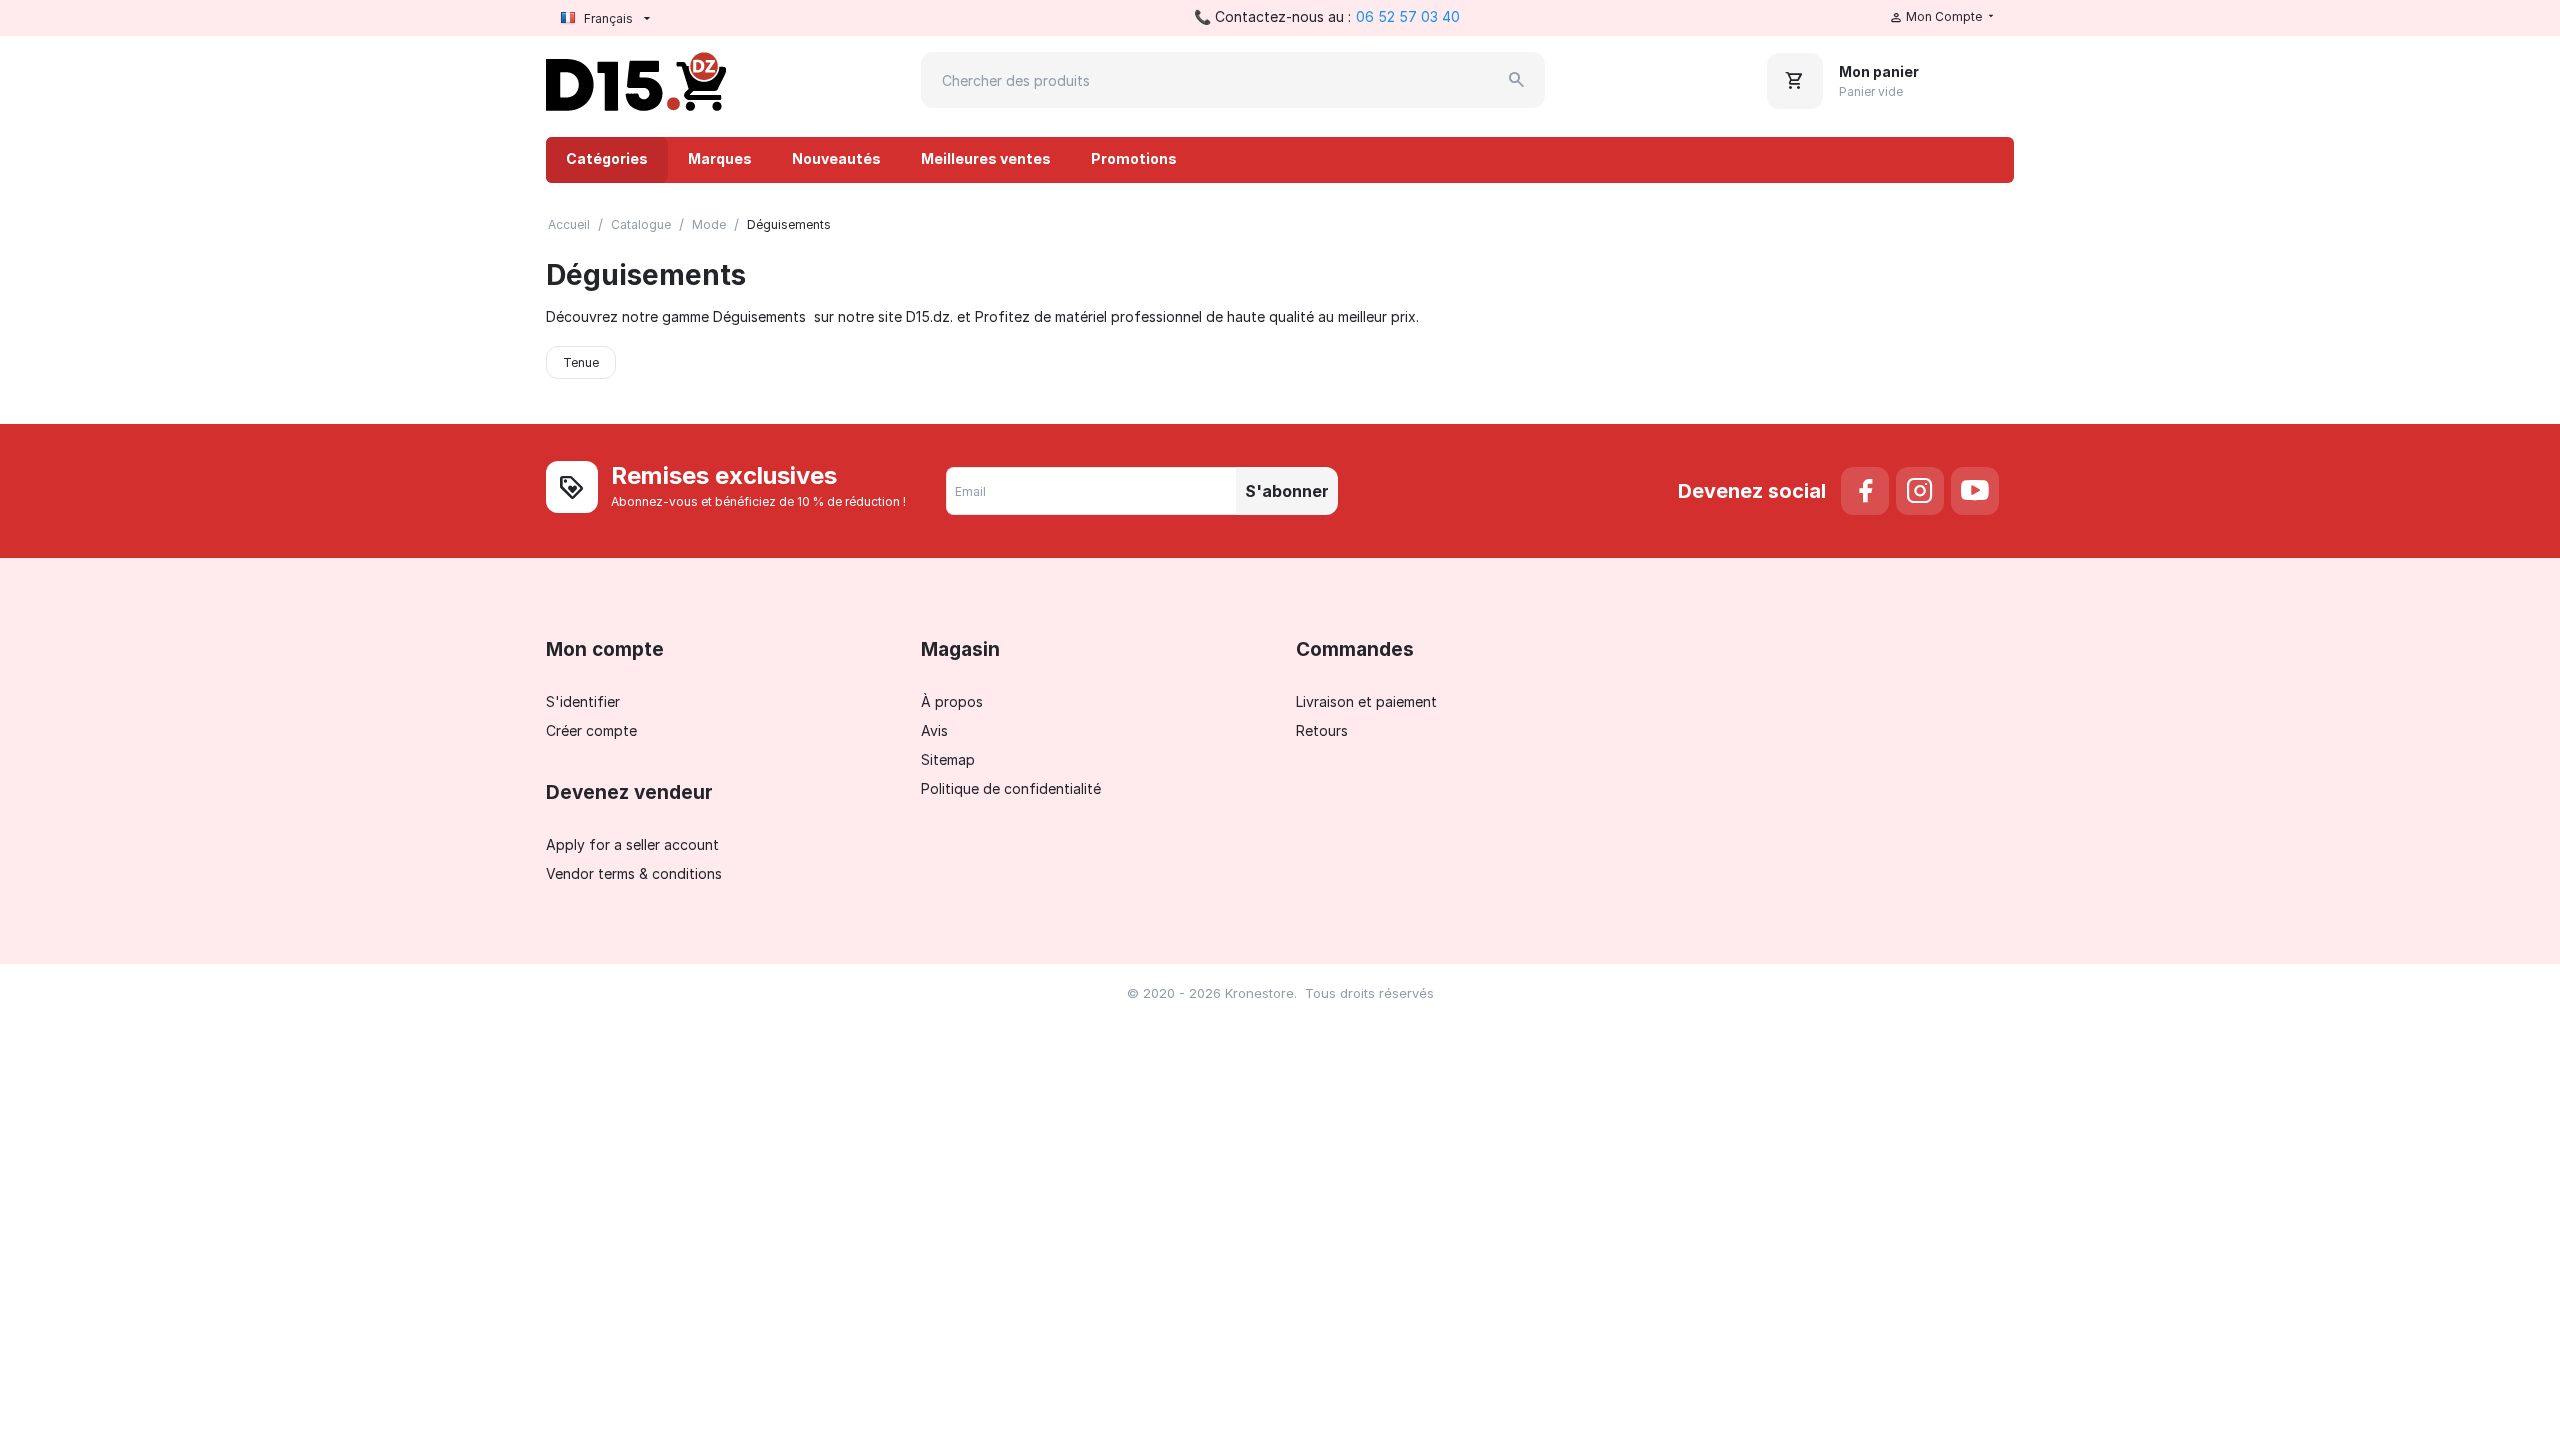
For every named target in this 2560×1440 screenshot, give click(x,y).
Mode (709, 224)
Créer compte (591, 730)
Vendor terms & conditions (634, 873)
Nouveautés (836, 158)
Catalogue (641, 224)
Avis (934, 730)
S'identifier (583, 701)
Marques (720, 158)
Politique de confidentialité (1011, 788)
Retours (1322, 730)
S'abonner (1287, 491)
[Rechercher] (1517, 80)
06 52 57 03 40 (1408, 16)
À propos (952, 701)
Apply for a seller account (632, 844)
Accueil (569, 224)
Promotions (1134, 158)
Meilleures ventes (986, 158)
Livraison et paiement (1366, 701)
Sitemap (948, 759)
